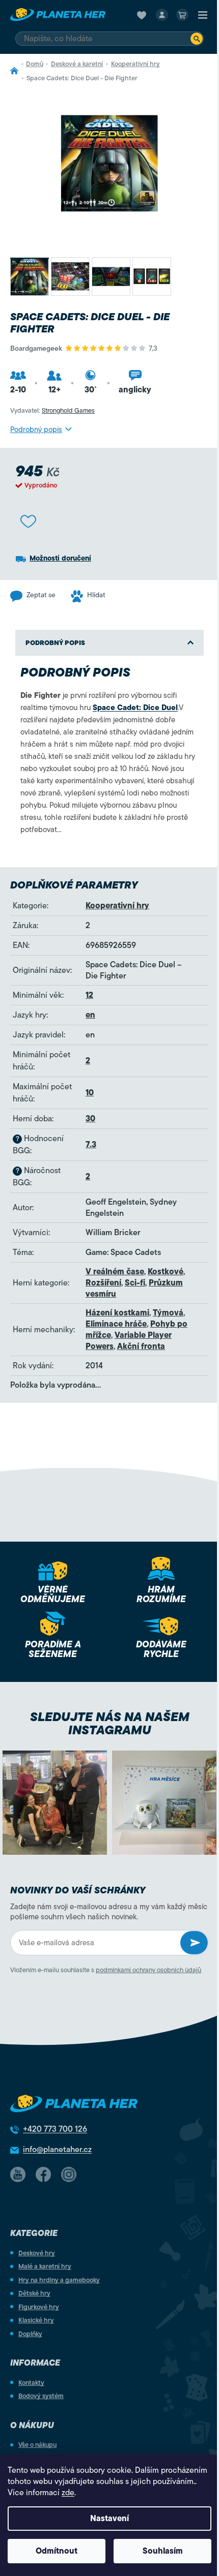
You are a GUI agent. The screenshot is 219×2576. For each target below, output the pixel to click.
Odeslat (194, 1943)
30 (90, 1119)
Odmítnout (57, 2551)
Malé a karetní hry (45, 2266)
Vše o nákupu (37, 2445)
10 (90, 1093)
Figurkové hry (39, 2307)
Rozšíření (103, 1283)
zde (68, 2493)
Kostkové (166, 1272)
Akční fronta (141, 1346)
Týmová (168, 1313)
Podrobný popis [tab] (55, 643)
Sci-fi (135, 1283)
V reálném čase (115, 1272)
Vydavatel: (52, 410)
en (90, 1015)
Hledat (197, 39)
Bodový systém (41, 2396)
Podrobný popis (36, 430)
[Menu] (203, 15)
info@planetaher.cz (57, 2150)
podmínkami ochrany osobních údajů (148, 1970)
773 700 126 (55, 2129)
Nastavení (109, 2519)
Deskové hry (37, 2253)
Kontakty (31, 2383)
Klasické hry (36, 2320)
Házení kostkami (117, 1313)
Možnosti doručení (60, 558)
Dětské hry (34, 2293)
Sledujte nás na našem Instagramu (110, 1724)
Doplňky (30, 2334)
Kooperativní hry (117, 906)
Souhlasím (163, 2551)
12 (89, 995)
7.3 (91, 1145)
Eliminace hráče (116, 1324)
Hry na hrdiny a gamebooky (59, 2280)
